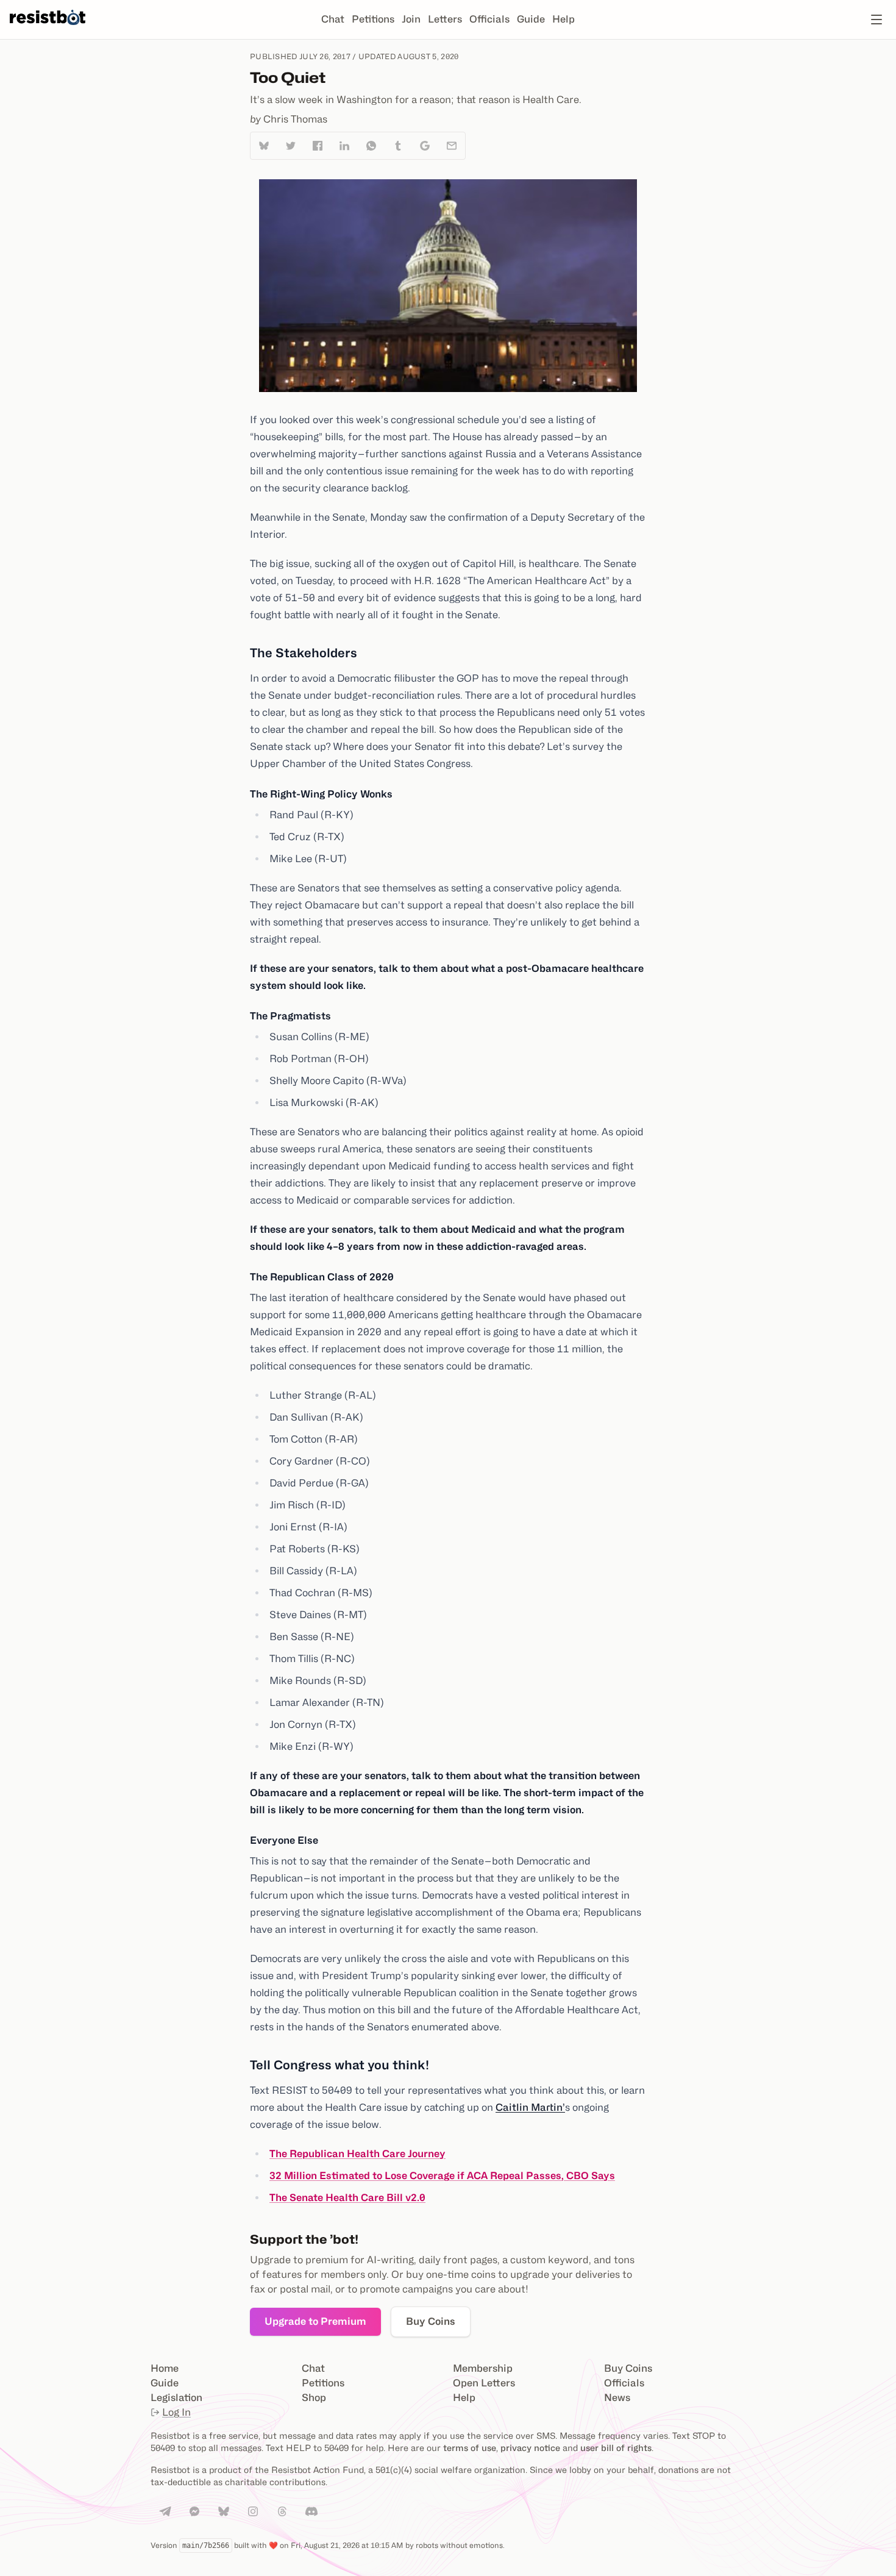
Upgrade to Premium (315, 2321)
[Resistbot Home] (48, 29)
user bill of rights (616, 2448)
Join (411, 19)
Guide (531, 19)
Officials (489, 19)
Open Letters (484, 2383)
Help (564, 19)
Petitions (373, 19)
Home (165, 2368)
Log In (176, 2412)
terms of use (470, 2448)
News (617, 2398)
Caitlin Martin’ (530, 2107)
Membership (483, 2368)
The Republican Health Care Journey (357, 2154)
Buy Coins (431, 2321)
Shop (314, 2398)
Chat (333, 19)
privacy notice (530, 2448)
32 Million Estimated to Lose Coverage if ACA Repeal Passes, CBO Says (442, 2176)
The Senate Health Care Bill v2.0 (347, 2198)
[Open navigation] (876, 20)
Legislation (176, 2398)
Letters (445, 19)
